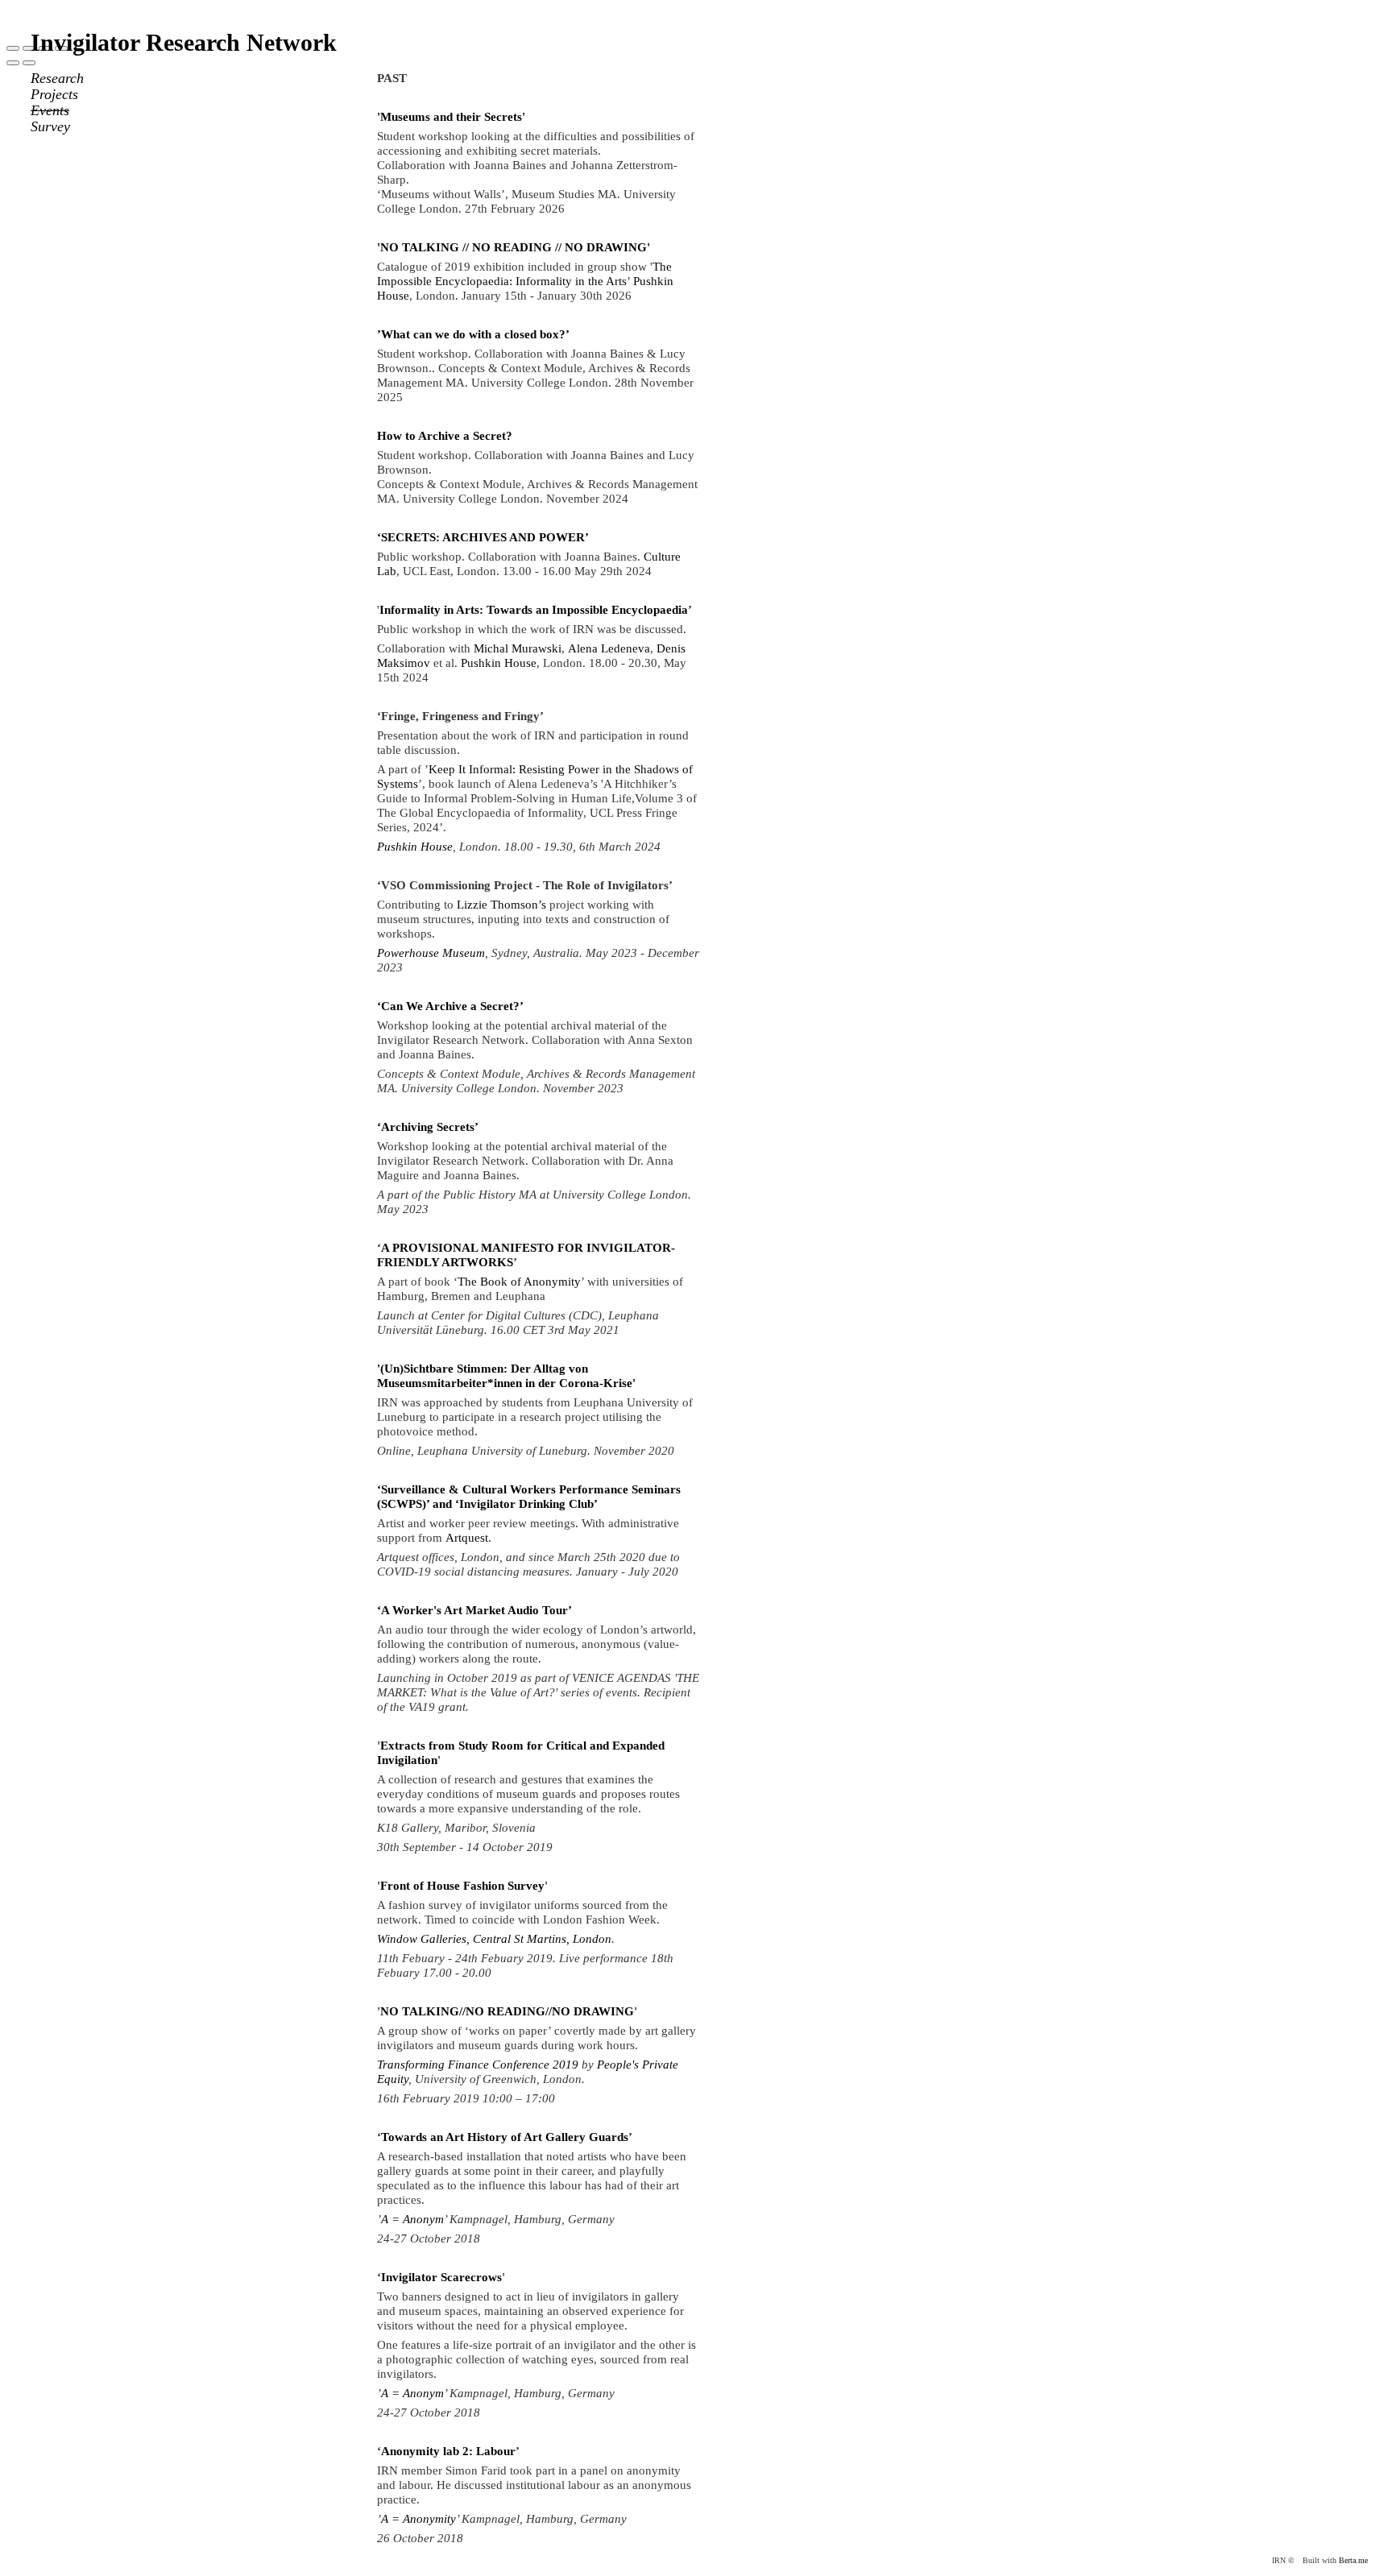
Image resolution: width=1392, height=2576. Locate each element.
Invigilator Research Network (184, 42)
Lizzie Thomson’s (501, 905)
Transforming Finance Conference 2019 (478, 2065)
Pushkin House (499, 663)
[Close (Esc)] (13, 48)
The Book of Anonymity (519, 1282)
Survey (50, 126)
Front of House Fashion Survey (462, 1886)
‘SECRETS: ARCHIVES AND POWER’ (483, 537)
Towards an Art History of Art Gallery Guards (505, 2137)
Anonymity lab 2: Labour (448, 2451)
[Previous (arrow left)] (13, 63)
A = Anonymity (418, 2519)
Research (57, 78)
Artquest (467, 1538)
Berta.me (1353, 2560)
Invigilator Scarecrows (441, 2277)
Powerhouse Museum (431, 953)
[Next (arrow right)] (29, 63)
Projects (54, 94)
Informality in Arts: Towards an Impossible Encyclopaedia (534, 610)
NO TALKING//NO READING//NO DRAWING (507, 2011)
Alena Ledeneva (609, 648)
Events (50, 110)
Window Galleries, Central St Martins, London (494, 1939)
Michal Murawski (518, 648)
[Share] (29, 48)
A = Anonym (412, 2219)
